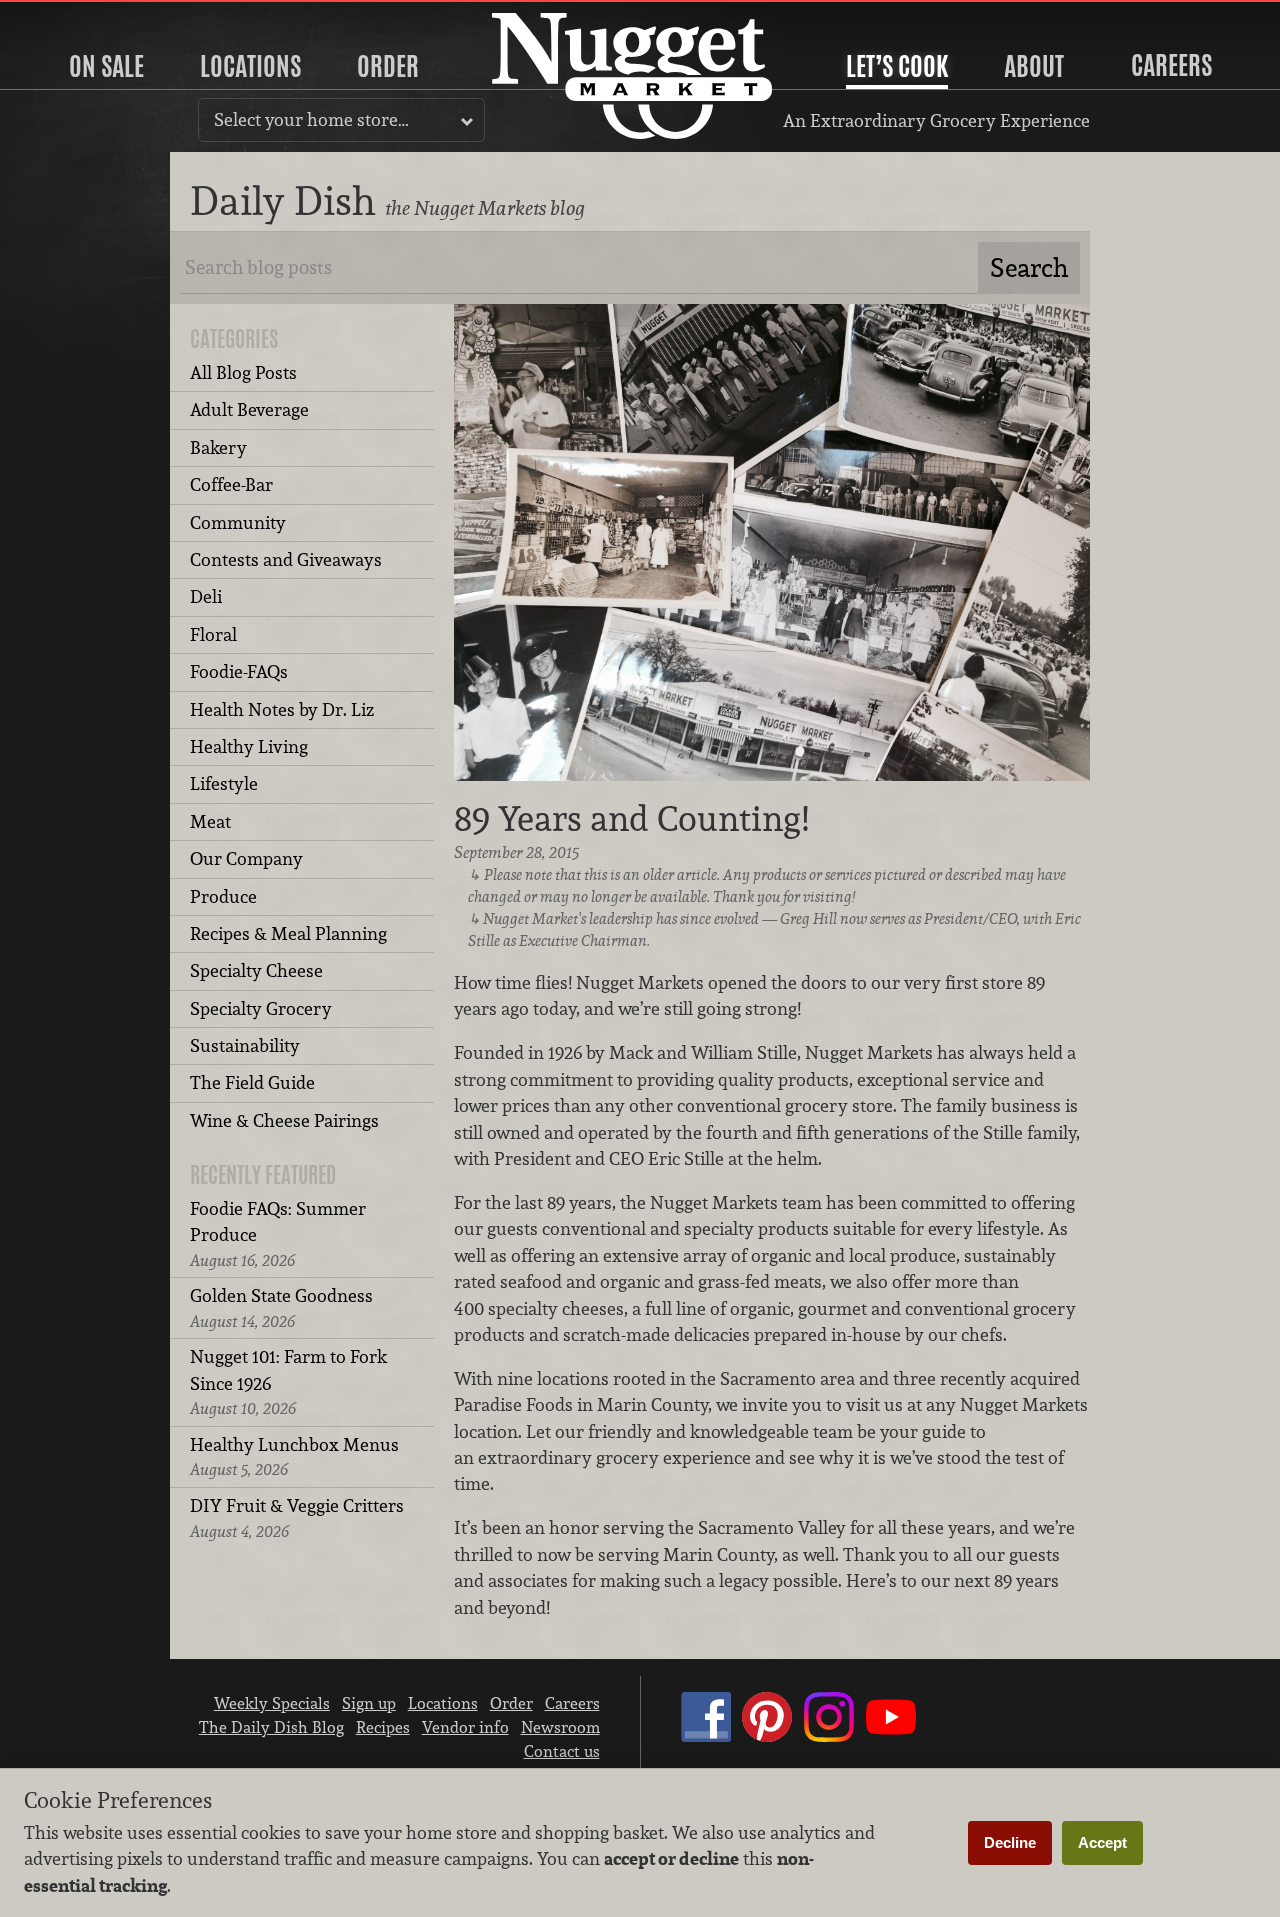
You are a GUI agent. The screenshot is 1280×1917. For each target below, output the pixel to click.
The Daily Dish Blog (271, 1727)
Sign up (369, 1703)
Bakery (218, 447)
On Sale (106, 66)
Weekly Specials (272, 1703)
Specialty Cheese (256, 970)
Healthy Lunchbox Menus (294, 1456)
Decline (1010, 1842)
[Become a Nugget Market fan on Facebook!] (706, 1736)
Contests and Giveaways (286, 559)
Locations (250, 66)
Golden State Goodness (281, 1307)
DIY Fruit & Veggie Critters (297, 1517)
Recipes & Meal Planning (288, 933)
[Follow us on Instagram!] (829, 1736)
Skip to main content (94, 16)
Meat (210, 821)
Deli (206, 596)
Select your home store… (311, 119)
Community (238, 522)
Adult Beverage (249, 409)
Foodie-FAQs (239, 671)
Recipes (383, 1727)
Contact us (562, 1751)
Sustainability (245, 1045)
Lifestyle (224, 783)
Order (388, 66)
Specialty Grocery (261, 1008)
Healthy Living (249, 746)
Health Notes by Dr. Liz (282, 709)
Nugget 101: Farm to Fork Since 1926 (288, 1382)
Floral (213, 634)
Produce (223, 896)
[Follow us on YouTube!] (891, 1736)
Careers (1171, 65)
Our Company (246, 858)
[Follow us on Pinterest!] (767, 1736)
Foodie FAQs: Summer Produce (278, 1234)
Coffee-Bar (231, 484)
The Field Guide (252, 1082)
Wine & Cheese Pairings (284, 1120)
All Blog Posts (243, 372)
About (1034, 66)
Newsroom (560, 1727)
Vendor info (465, 1727)
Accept (1102, 1842)
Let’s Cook (897, 66)
